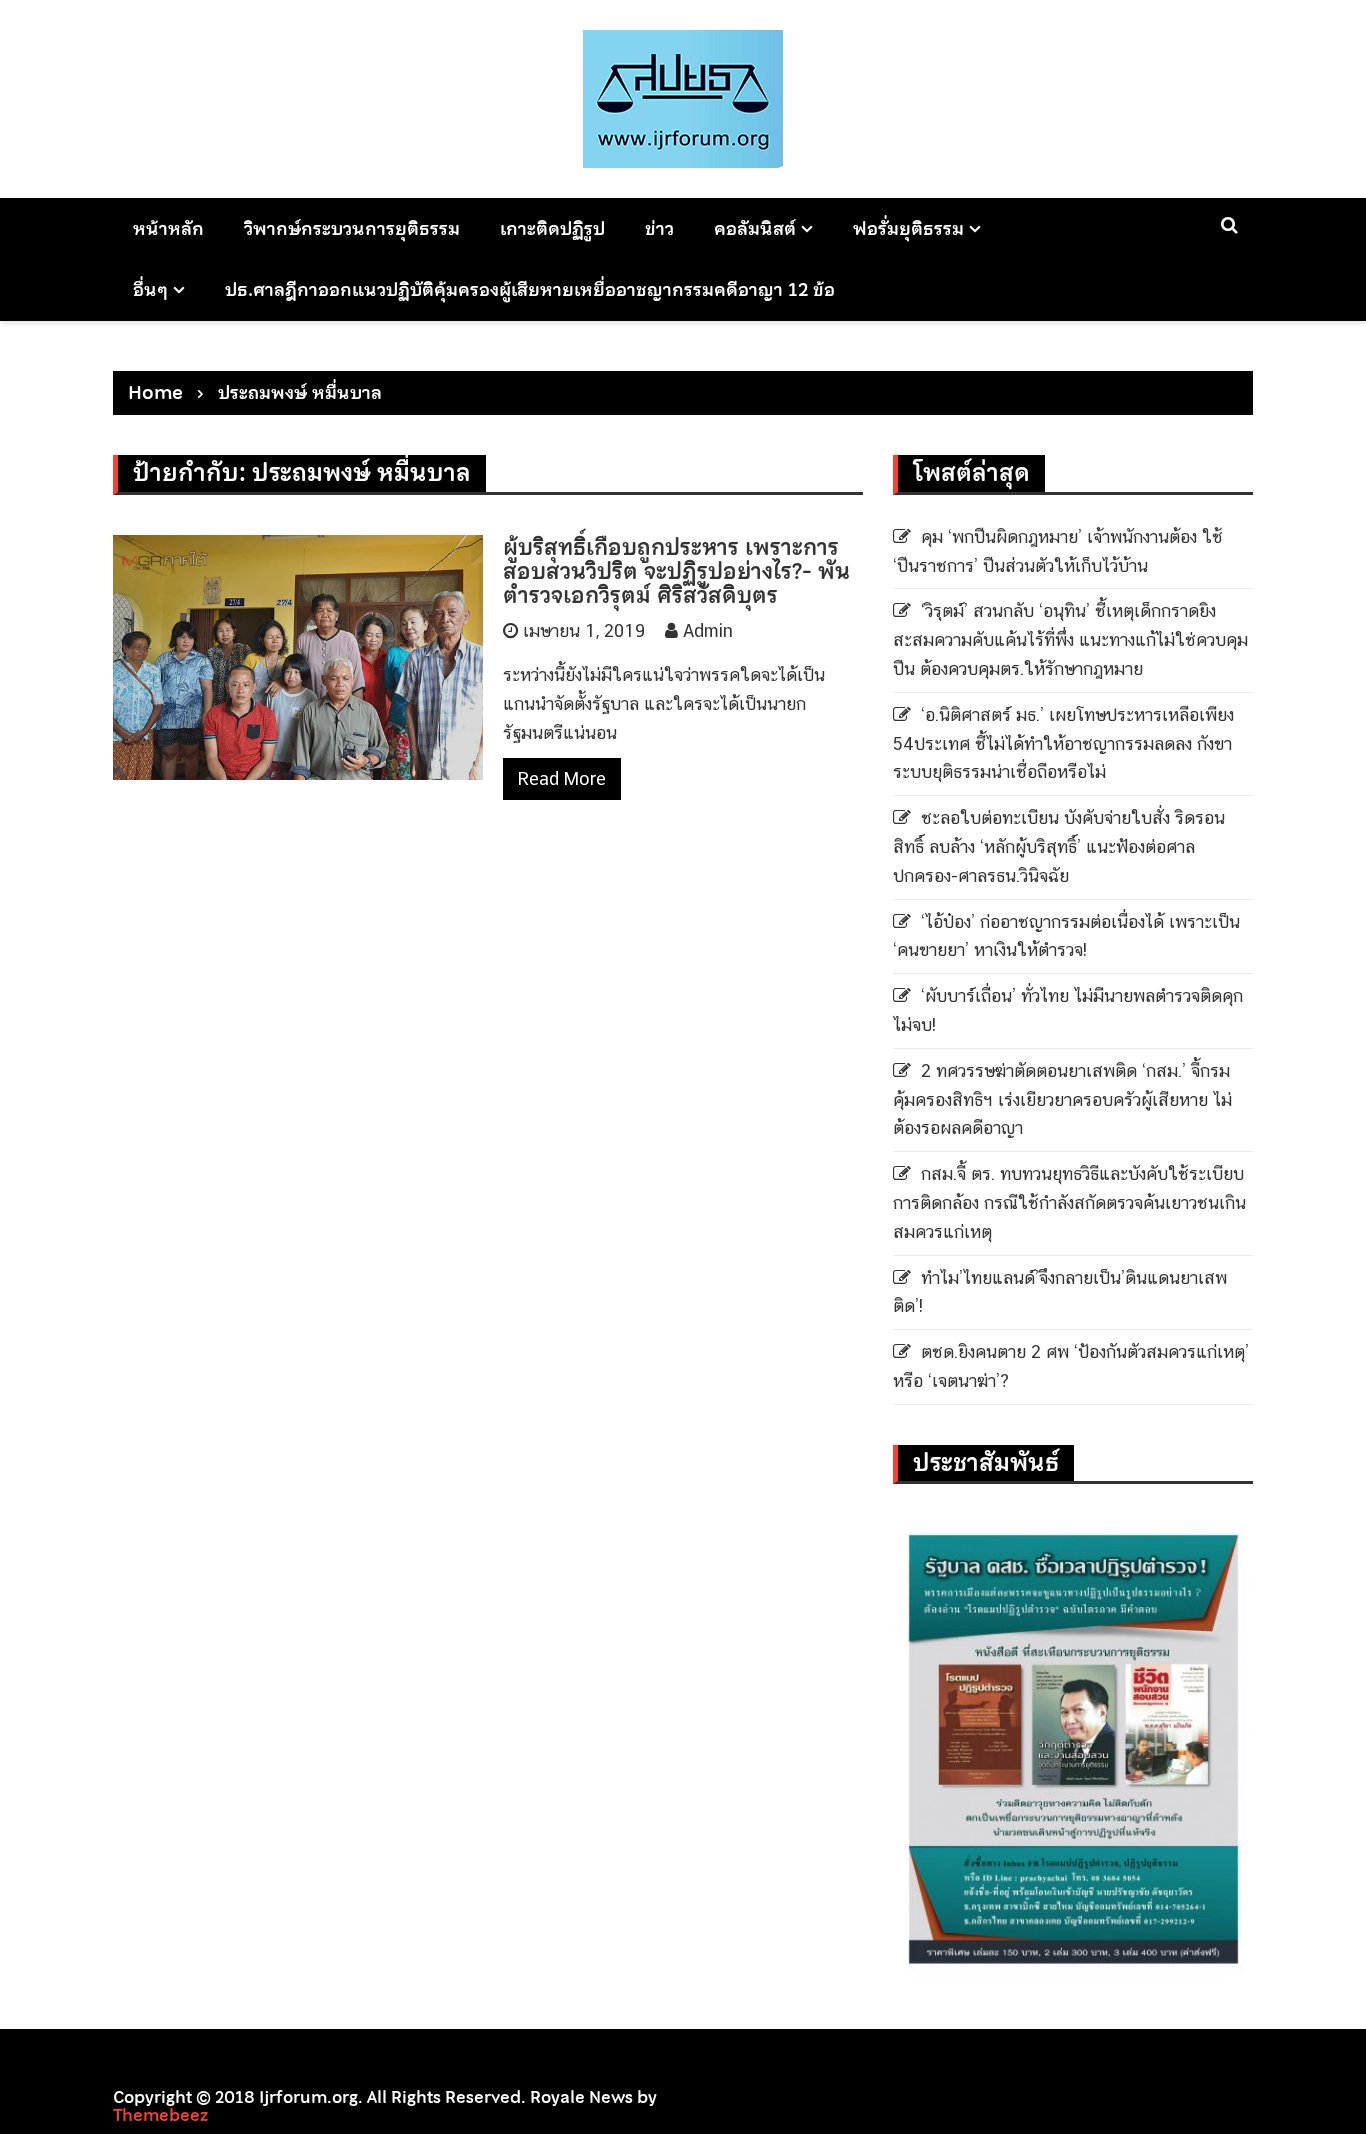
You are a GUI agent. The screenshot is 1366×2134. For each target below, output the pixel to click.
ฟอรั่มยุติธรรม (908, 228)
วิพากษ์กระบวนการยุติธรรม (352, 228)
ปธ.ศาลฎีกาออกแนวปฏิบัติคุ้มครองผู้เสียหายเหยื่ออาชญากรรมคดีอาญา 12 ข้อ (530, 289)
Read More (562, 778)
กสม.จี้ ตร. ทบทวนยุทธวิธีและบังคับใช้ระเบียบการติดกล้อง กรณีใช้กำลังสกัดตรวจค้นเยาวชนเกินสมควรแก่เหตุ (1069, 1202)
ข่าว (659, 228)
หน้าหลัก (168, 228)
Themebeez (160, 2115)
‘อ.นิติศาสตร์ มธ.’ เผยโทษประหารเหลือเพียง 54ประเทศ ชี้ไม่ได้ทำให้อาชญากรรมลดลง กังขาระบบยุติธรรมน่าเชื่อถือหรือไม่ (1063, 743)
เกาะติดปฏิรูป (552, 228)
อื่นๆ (150, 289)
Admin (708, 630)
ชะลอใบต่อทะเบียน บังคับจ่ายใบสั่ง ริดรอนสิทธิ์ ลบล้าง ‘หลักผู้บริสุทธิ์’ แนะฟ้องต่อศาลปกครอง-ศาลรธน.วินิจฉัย (1059, 846)
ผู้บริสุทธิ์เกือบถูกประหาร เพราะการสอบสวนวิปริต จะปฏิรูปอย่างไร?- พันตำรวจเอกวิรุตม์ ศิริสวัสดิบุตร (676, 571)
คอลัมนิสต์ (755, 228)
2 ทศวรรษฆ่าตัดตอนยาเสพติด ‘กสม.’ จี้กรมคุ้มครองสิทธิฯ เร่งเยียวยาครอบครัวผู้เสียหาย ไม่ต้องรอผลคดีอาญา (1062, 1099)
